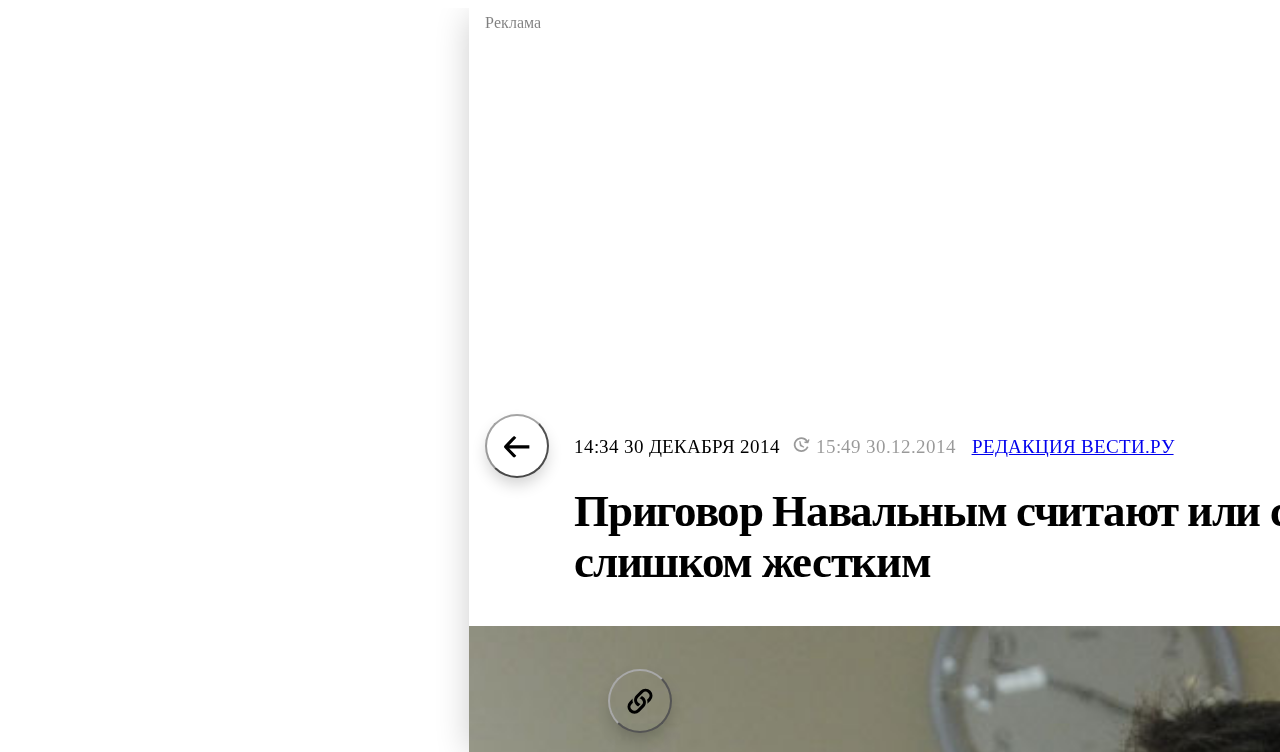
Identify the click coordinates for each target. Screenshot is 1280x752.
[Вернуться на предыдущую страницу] (517, 446)
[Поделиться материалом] (640, 701)
